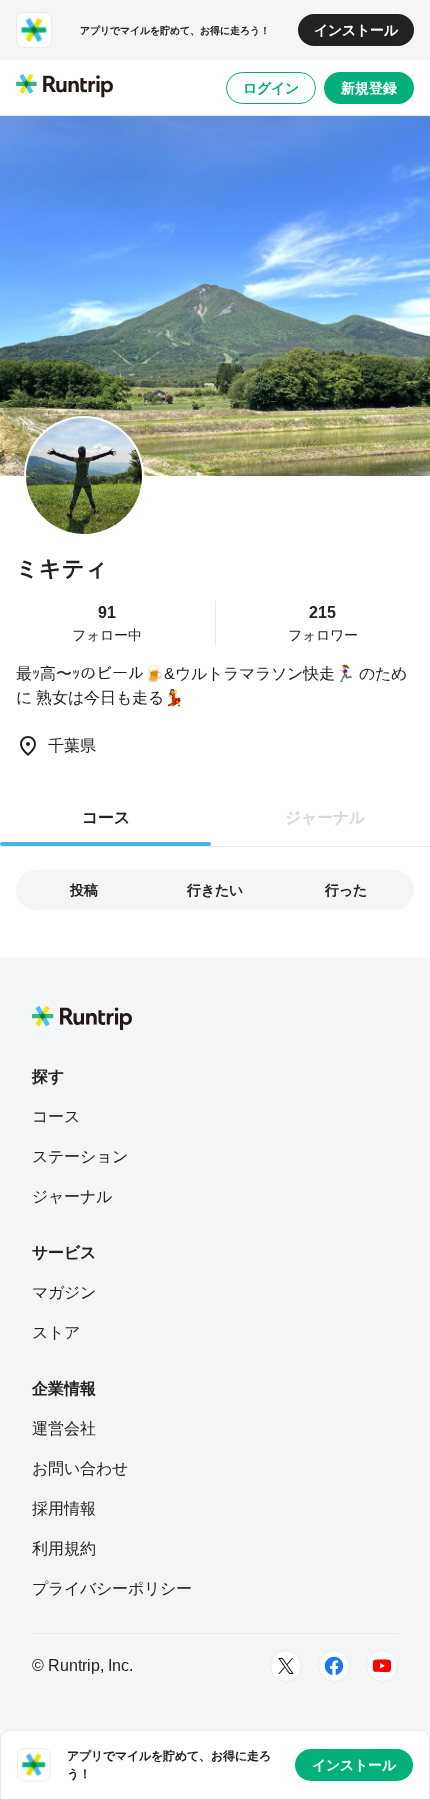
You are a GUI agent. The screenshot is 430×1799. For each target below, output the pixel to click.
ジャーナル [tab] (325, 817)
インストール (356, 30)
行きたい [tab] (215, 890)
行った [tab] (346, 890)
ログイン (271, 88)
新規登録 (369, 88)
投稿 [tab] (84, 890)
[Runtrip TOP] (64, 87)
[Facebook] (334, 1666)
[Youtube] (382, 1666)
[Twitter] (286, 1666)
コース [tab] (106, 817)
